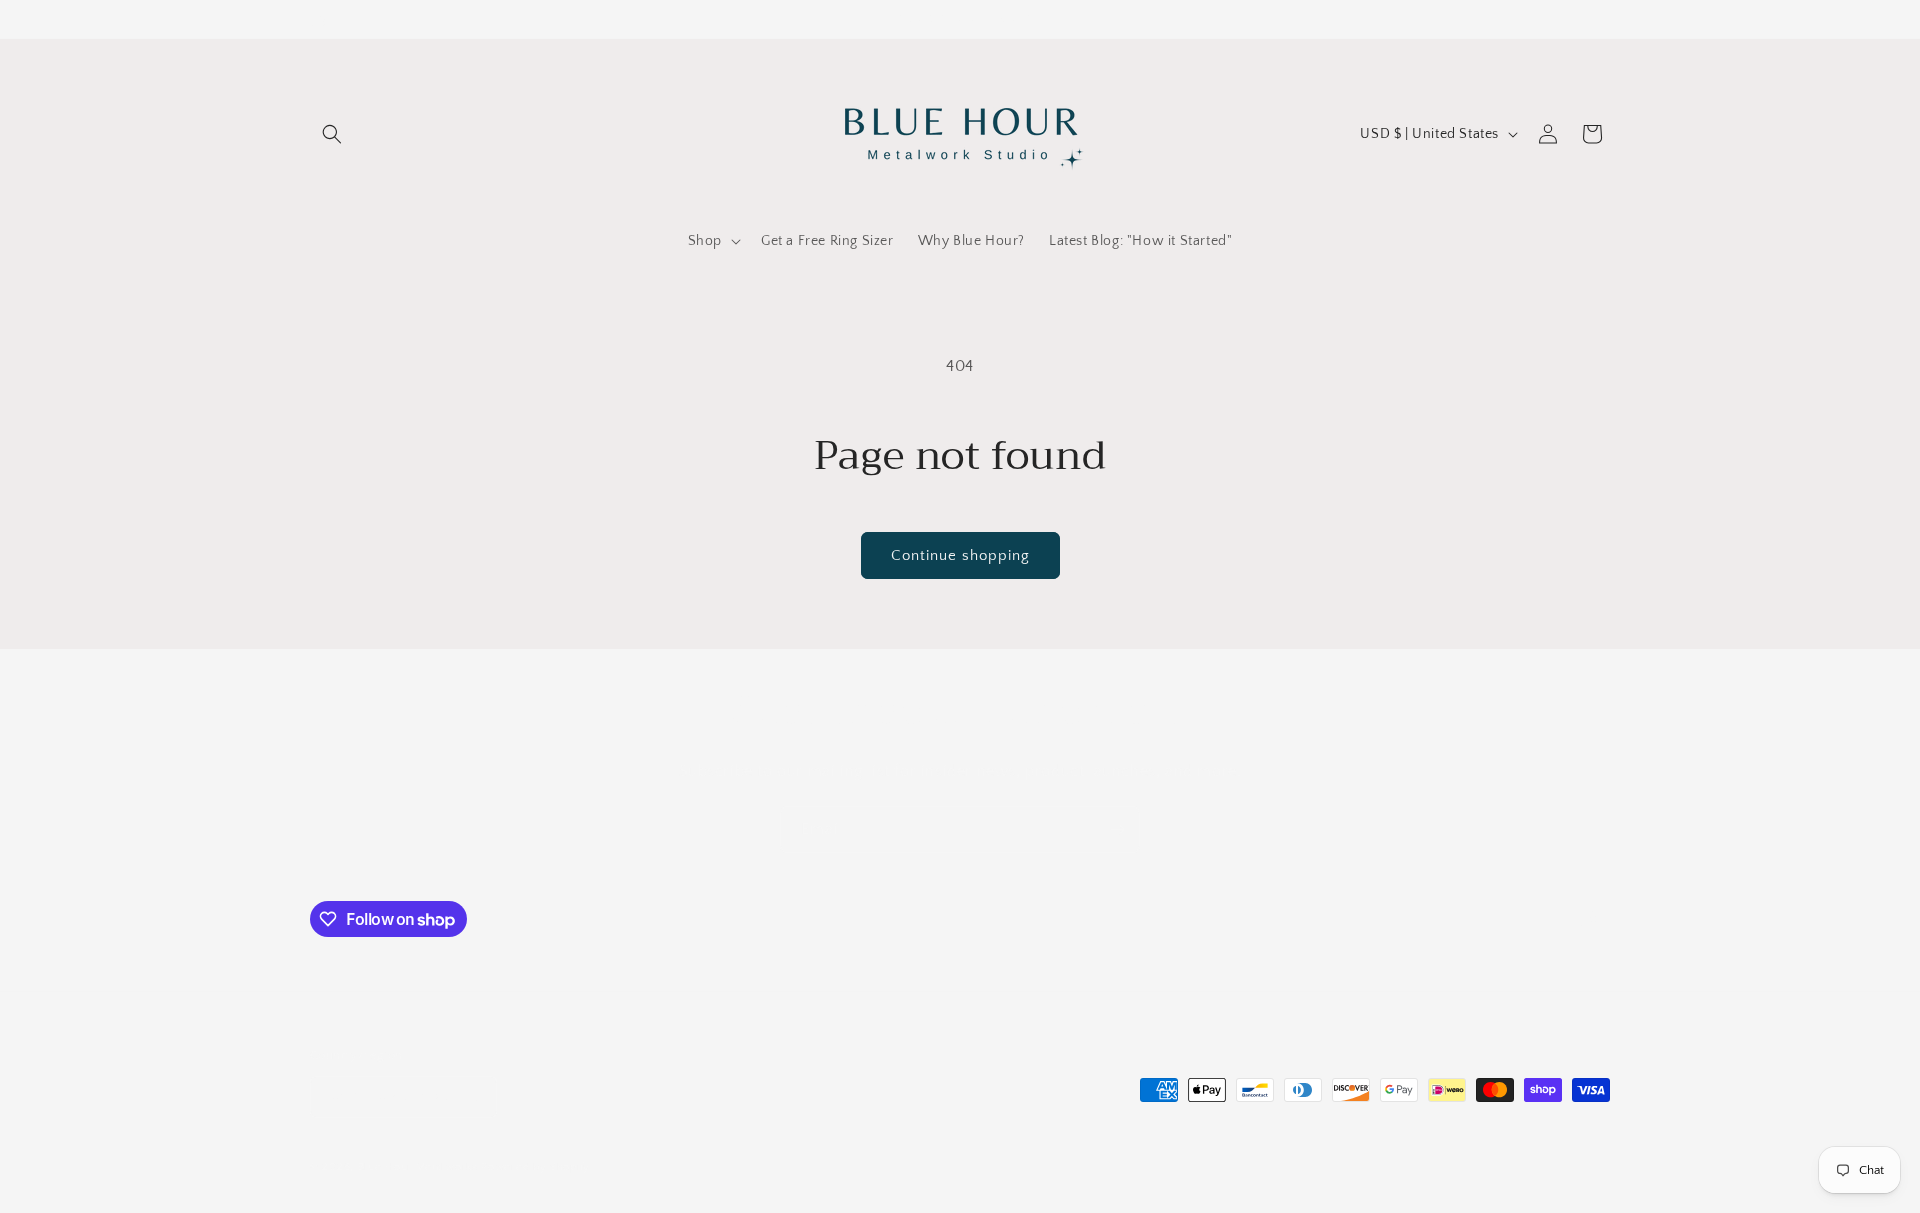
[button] (332, 134)
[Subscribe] (1117, 829)
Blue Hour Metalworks (418, 1167)
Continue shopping (960, 555)
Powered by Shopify (535, 1167)
